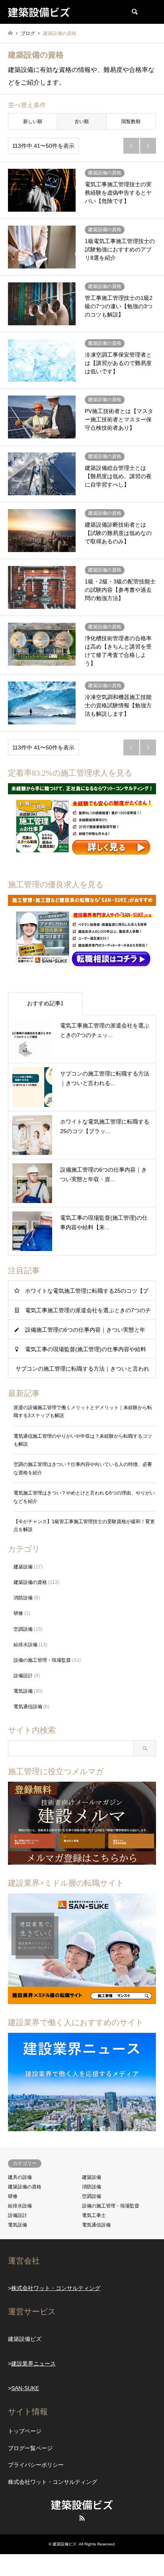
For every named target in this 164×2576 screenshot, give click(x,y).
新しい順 (33, 122)
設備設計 (23, 1676)
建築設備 (23, 1567)
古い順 (82, 122)
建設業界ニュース (33, 2364)
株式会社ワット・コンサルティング (56, 2288)
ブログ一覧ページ (30, 2448)
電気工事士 (94, 2215)
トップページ (25, 2431)
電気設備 (23, 1691)
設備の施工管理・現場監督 (42, 1660)
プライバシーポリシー (36, 2465)
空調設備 (23, 1629)
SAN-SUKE (25, 2388)
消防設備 (23, 1598)
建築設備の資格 (30, 1582)
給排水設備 (25, 1645)
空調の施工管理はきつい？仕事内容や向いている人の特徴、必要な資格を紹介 (83, 1468)
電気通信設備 (28, 1707)
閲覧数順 (131, 122)
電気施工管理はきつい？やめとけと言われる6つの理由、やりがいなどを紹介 (84, 1497)
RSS (82, 2518)
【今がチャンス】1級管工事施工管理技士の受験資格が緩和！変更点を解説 (84, 1526)
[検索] (134, 12)
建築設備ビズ (82, 2504)
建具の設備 (20, 2177)
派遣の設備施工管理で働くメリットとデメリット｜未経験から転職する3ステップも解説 (83, 1412)
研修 (18, 1613)
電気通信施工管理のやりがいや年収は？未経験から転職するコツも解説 (83, 1440)
